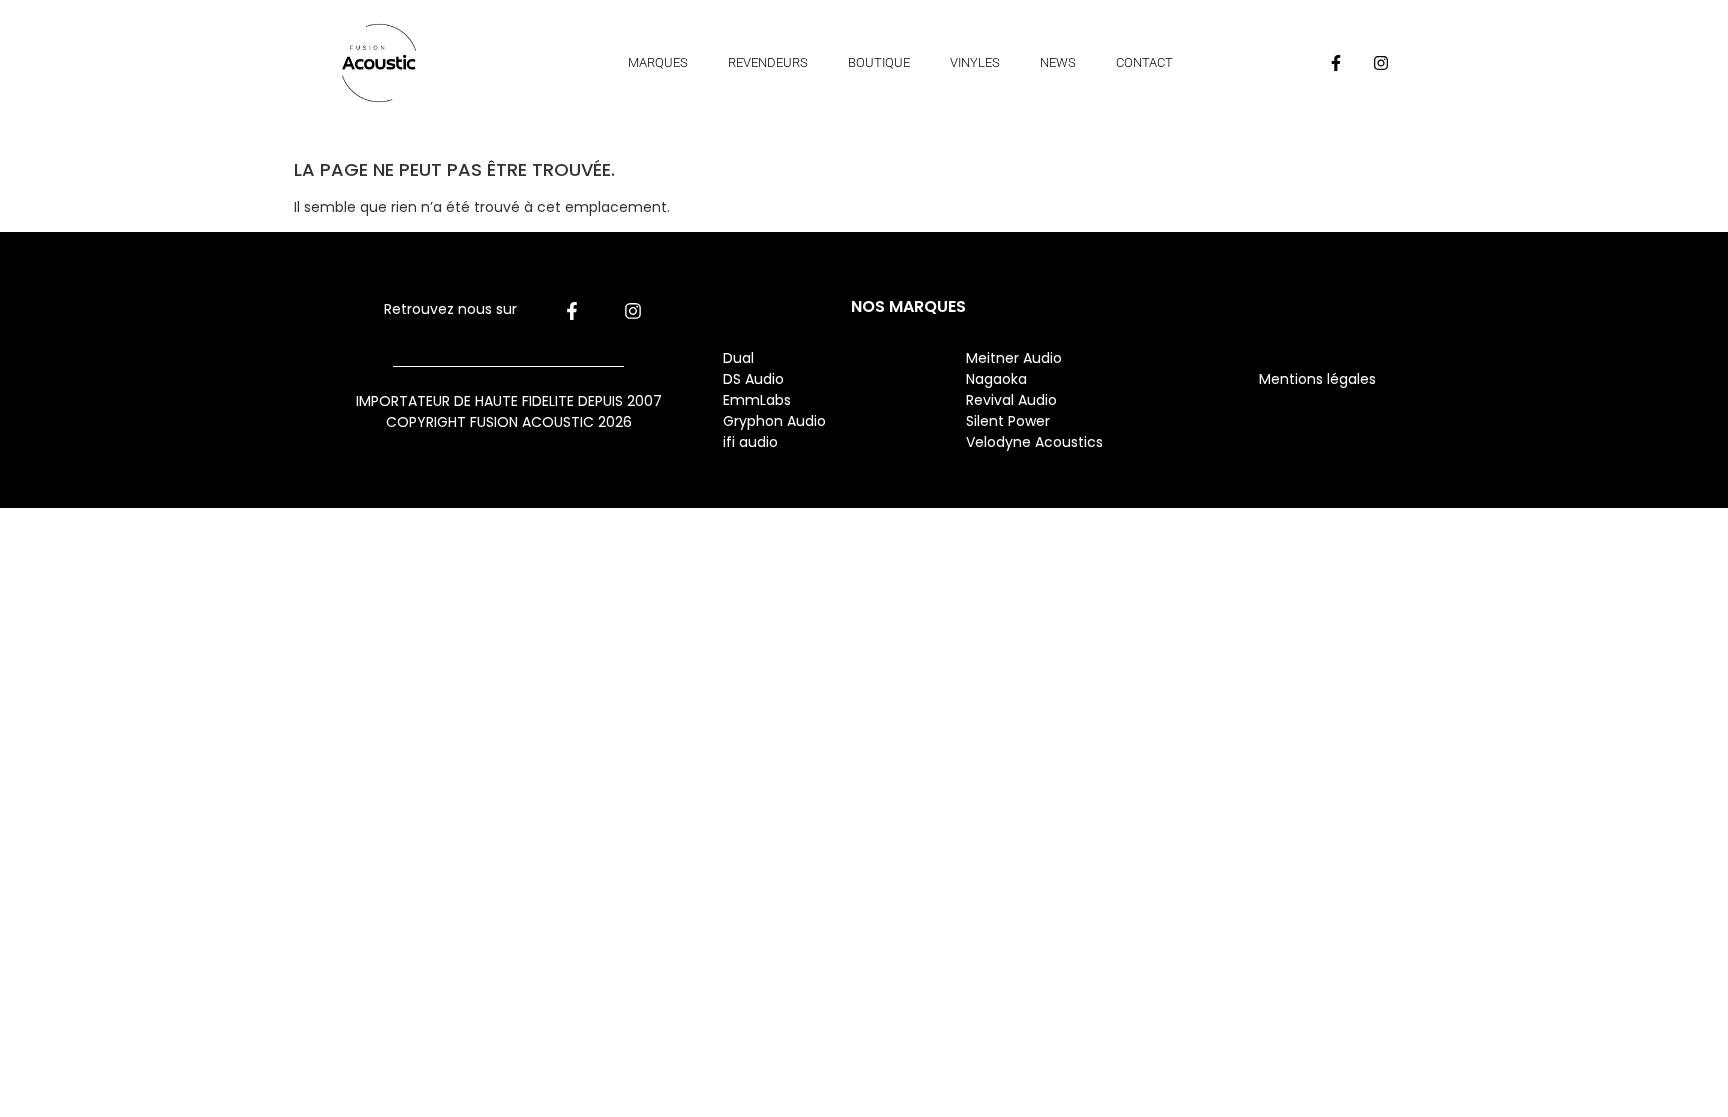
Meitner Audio (1014, 358)
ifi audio (750, 442)
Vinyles (975, 62)
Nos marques (908, 306)
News (1058, 62)
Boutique (879, 62)
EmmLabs (757, 400)
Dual (740, 358)
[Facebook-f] (1336, 63)
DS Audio (753, 379)
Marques (658, 62)
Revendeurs (768, 62)
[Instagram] (1381, 63)
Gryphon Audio (774, 421)
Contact (1144, 62)
